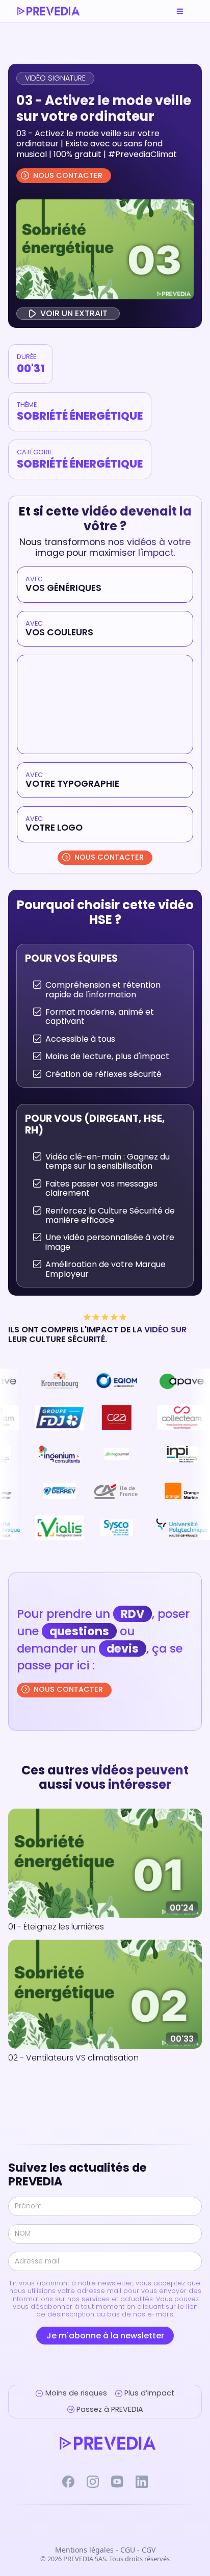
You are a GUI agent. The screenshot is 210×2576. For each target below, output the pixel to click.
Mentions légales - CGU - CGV (105, 2550)
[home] (48, 11)
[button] (180, 11)
